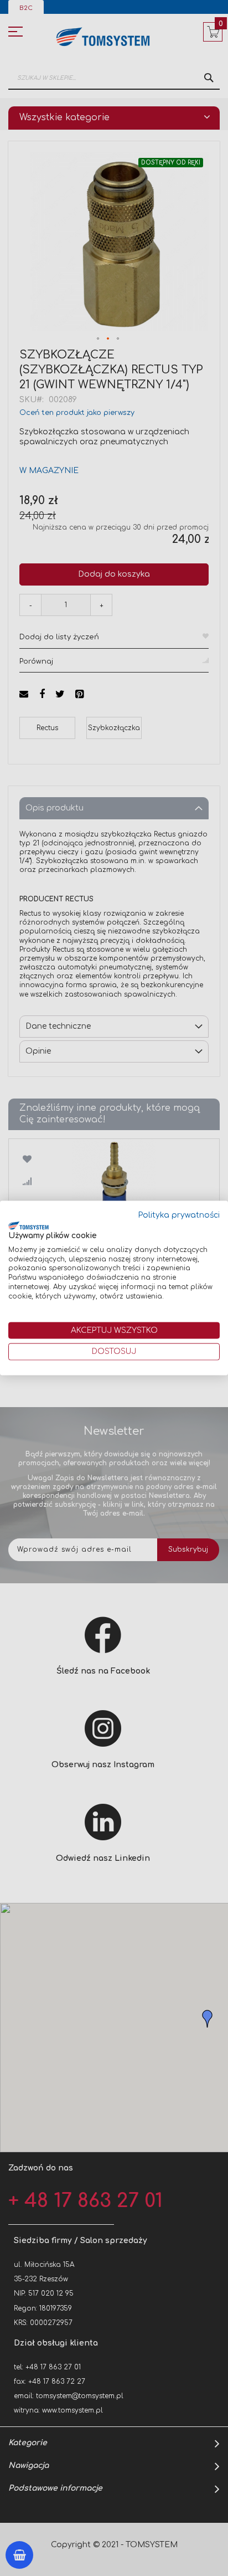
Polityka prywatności (179, 1215)
